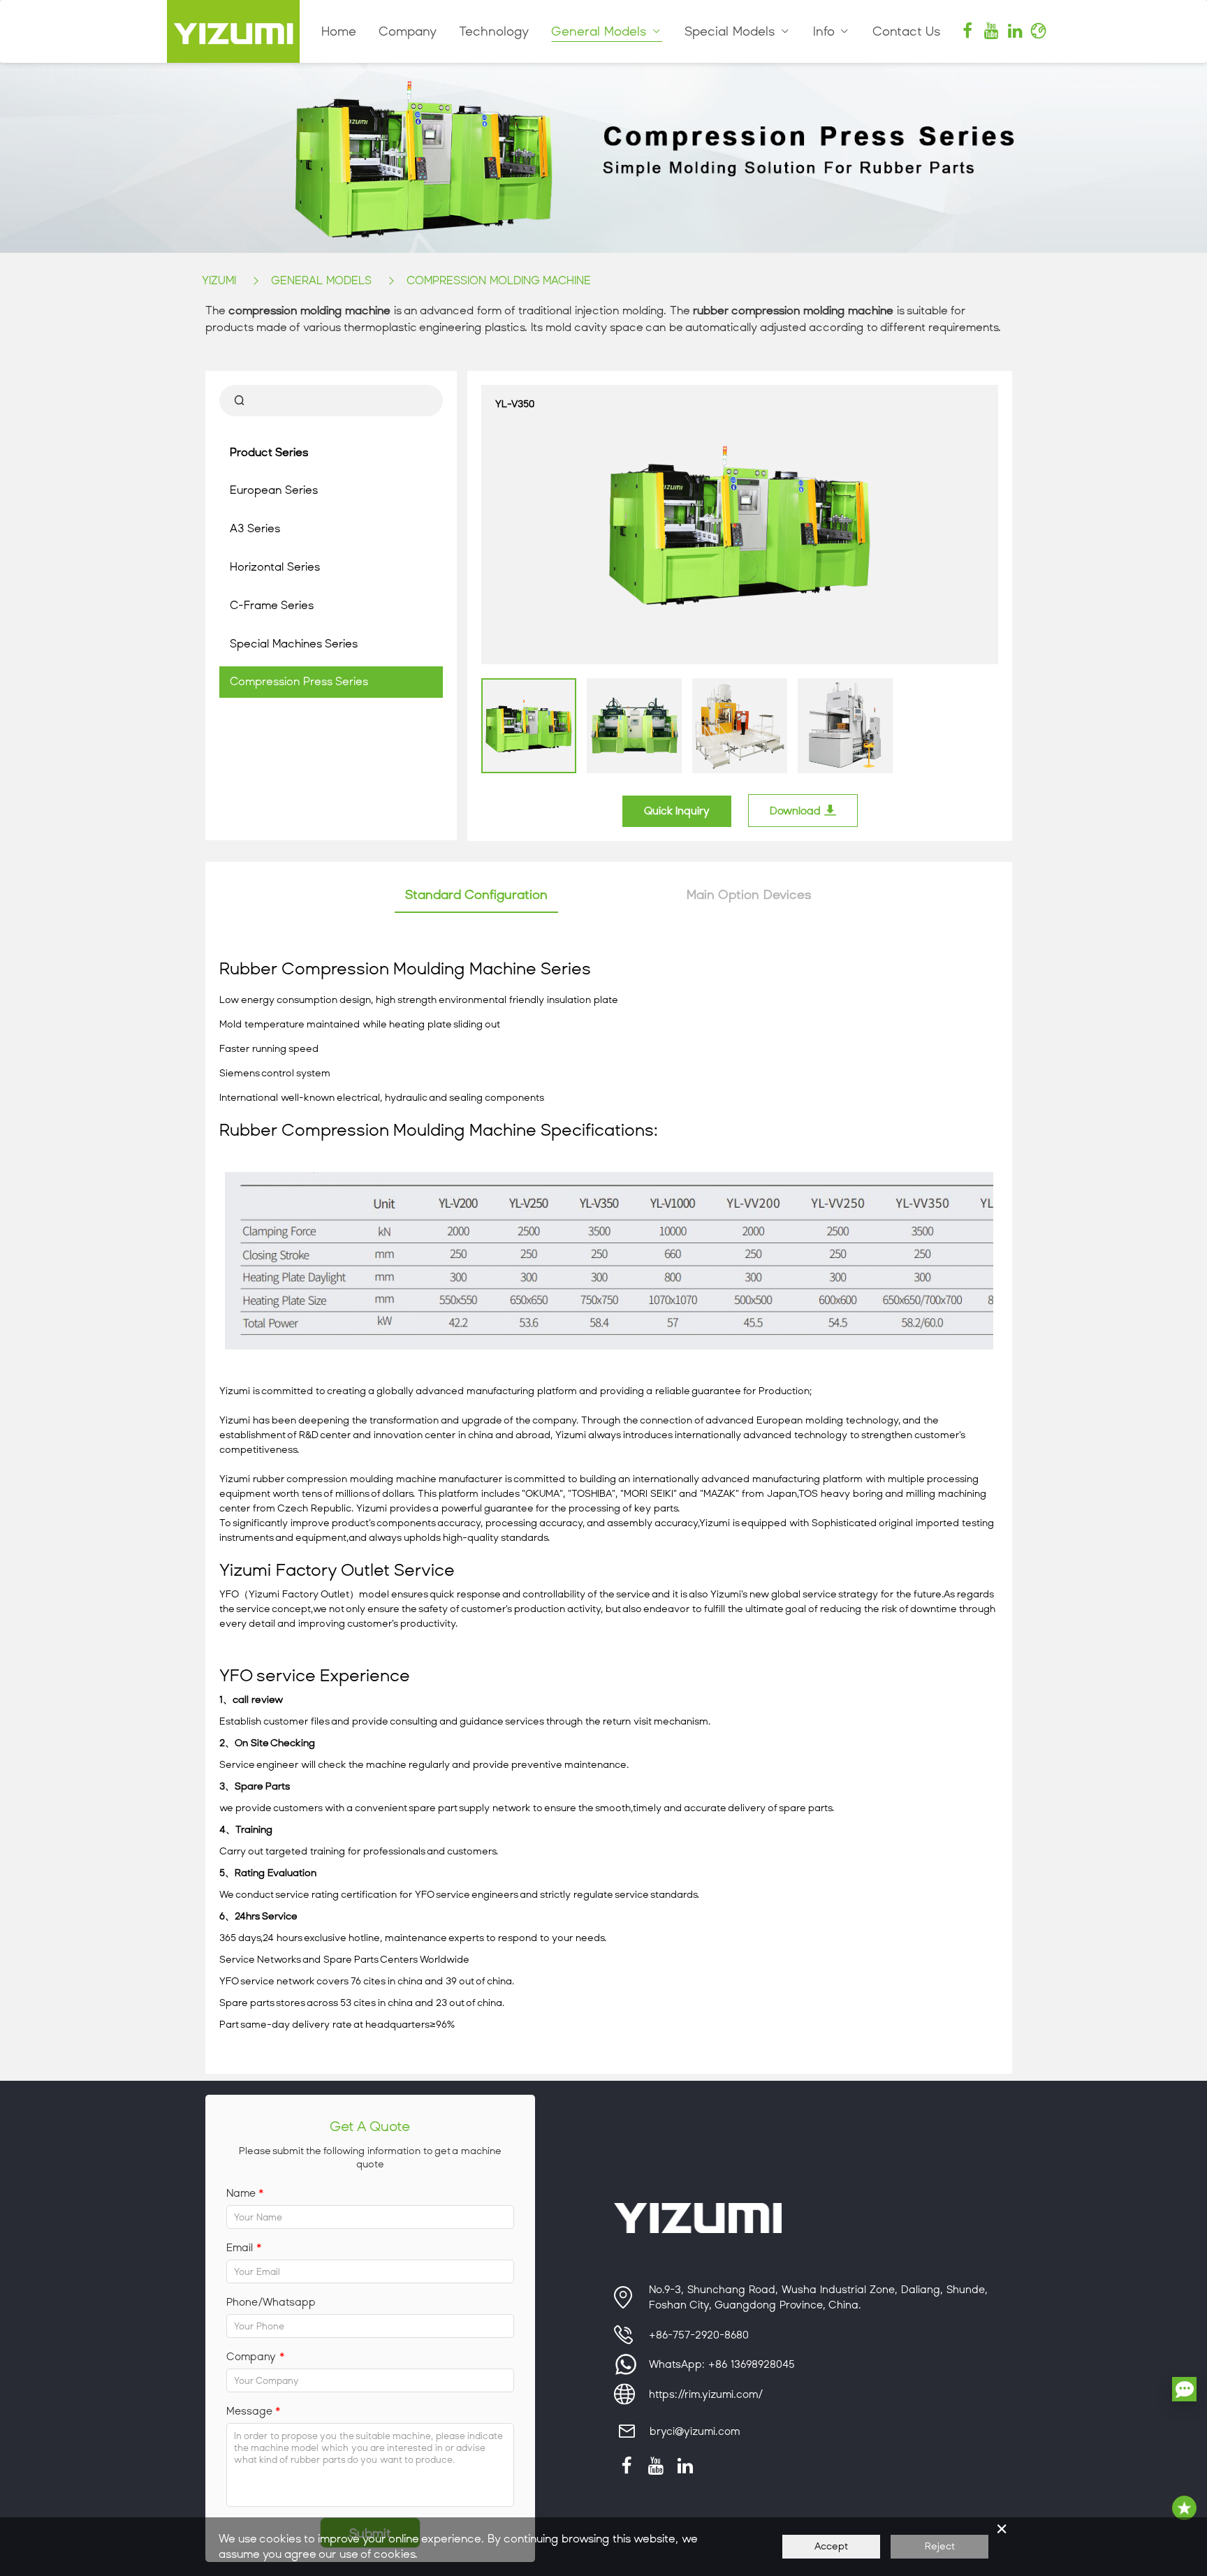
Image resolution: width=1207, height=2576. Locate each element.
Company (408, 31)
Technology (494, 31)
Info (826, 31)
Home (339, 31)
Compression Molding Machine (499, 280)
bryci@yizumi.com (695, 2431)
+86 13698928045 (752, 2364)
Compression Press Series (299, 681)
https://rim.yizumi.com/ (706, 2394)
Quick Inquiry (677, 811)
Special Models (732, 31)
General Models (601, 31)
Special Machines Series (294, 644)
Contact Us (907, 31)
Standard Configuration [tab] (476, 895)
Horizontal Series (275, 567)
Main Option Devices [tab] (749, 895)
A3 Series (255, 528)
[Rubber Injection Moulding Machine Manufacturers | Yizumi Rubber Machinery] (233, 31)
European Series (274, 490)
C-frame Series (272, 605)
